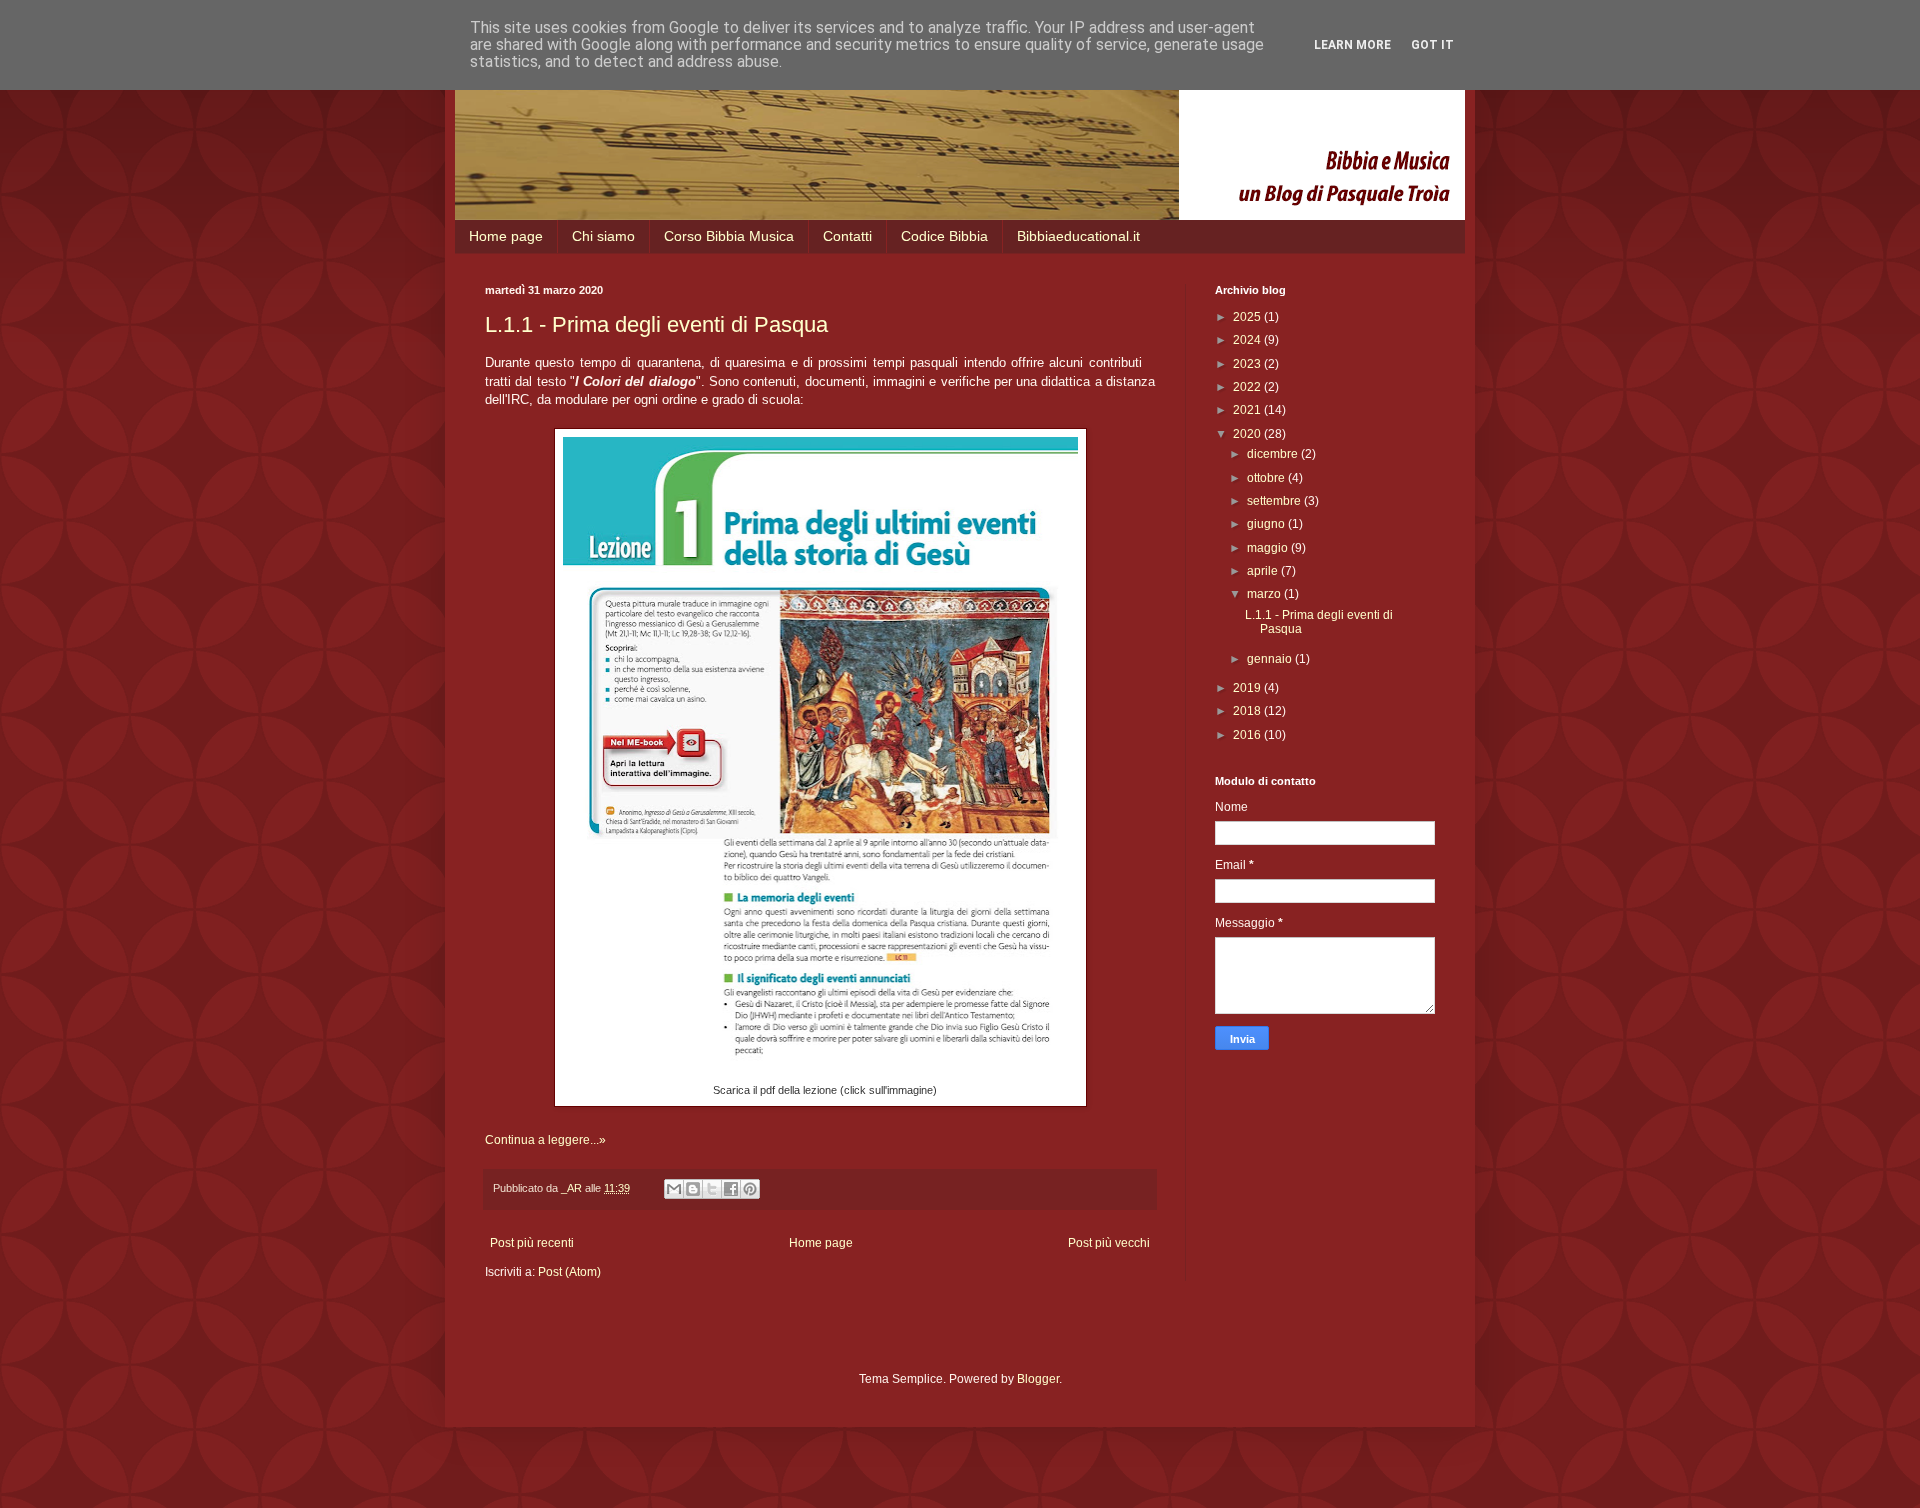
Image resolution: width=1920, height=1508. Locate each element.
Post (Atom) (569, 1272)
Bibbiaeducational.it (1078, 236)
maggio (1269, 548)
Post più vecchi (1109, 1243)
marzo (1265, 594)
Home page (506, 236)
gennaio (1271, 659)
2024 (1248, 340)
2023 (1248, 364)
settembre (1275, 501)
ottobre (1267, 478)
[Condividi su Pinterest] (750, 1189)
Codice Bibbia (944, 236)
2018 (1248, 711)
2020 (1248, 434)
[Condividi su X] (712, 1189)
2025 (1248, 317)
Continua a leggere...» (545, 1140)
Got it (1432, 45)
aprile (1264, 571)
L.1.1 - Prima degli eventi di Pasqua (656, 324)
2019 (1248, 688)
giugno (1267, 524)
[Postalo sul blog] (693, 1189)
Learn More (1352, 45)
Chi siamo (603, 236)
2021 (1248, 410)
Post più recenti (532, 1243)
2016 (1248, 735)
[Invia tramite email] (674, 1189)
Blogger (1038, 1379)
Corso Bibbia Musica (729, 236)
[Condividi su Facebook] (731, 1189)
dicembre (1274, 454)
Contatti (847, 236)
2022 (1248, 387)
